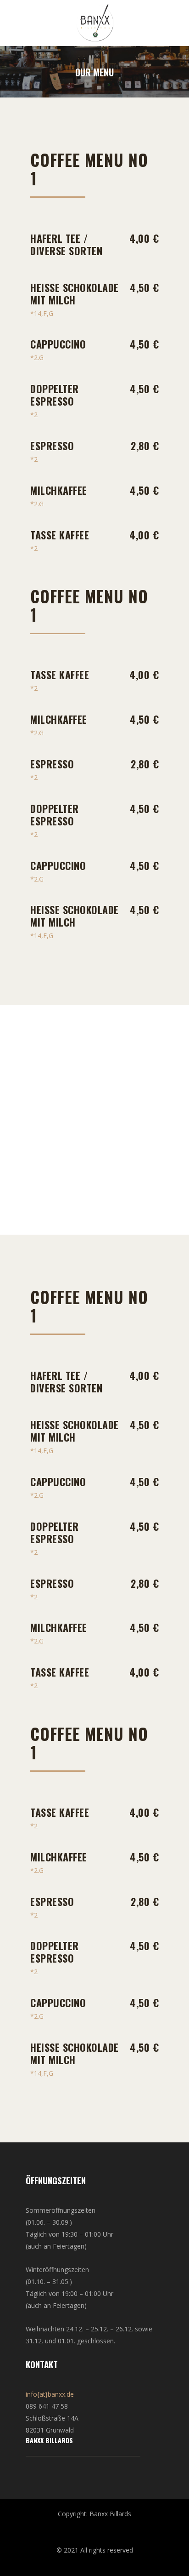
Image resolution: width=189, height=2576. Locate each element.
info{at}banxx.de (50, 2394)
